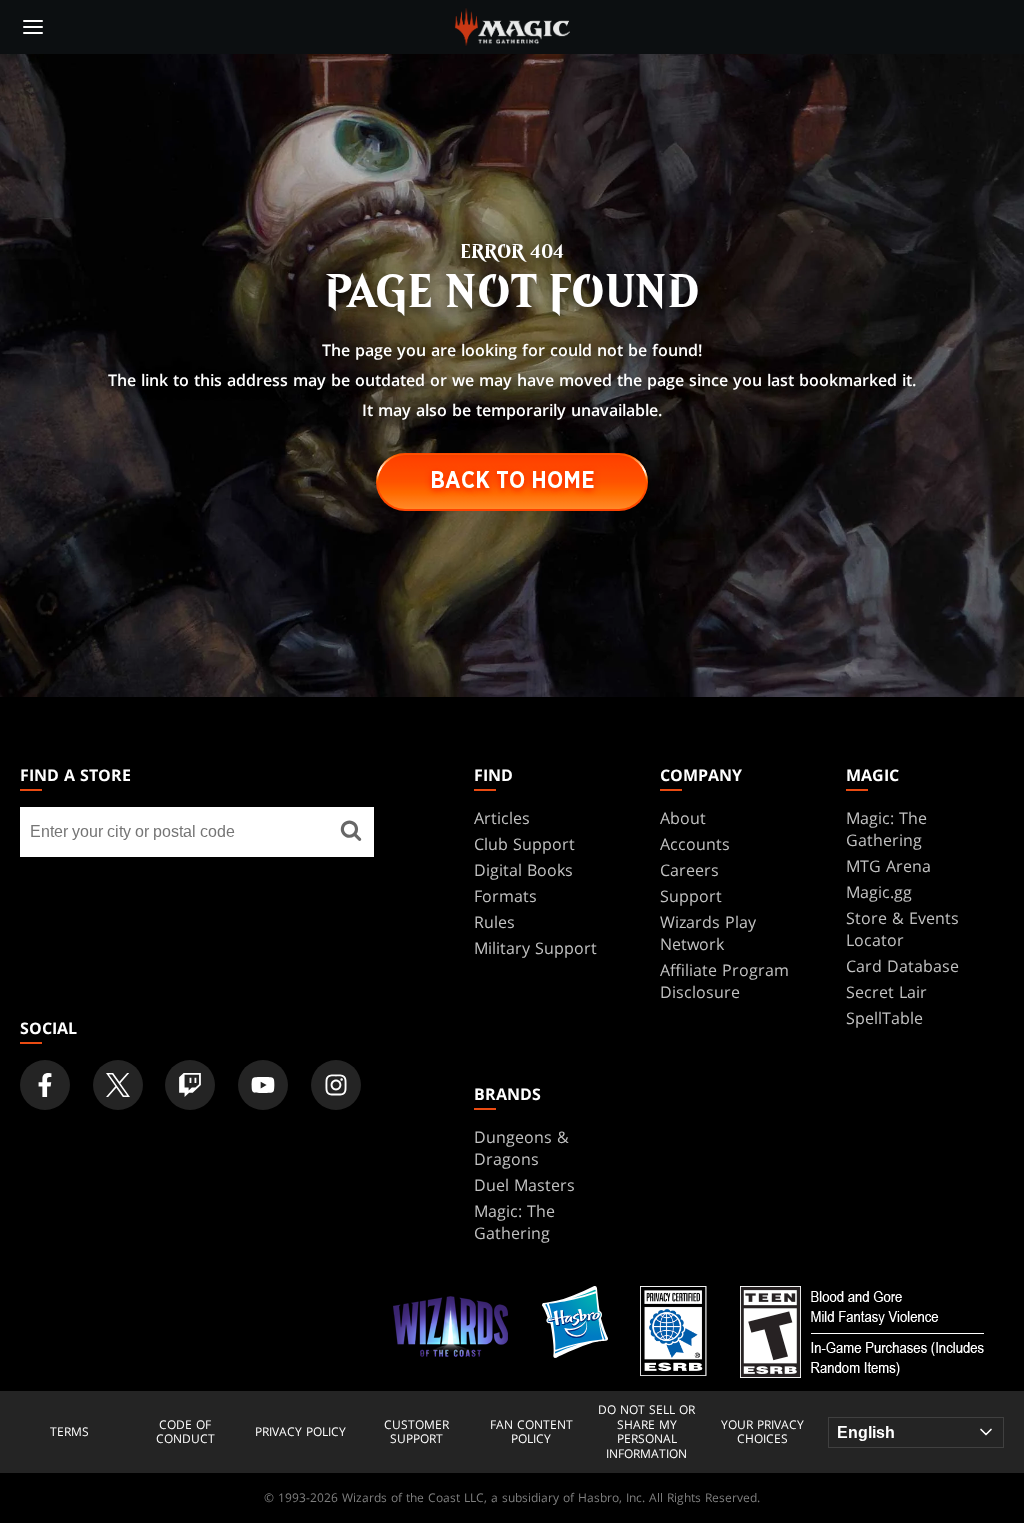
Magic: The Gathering (886, 829)
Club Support (524, 844)
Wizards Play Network (708, 933)
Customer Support (416, 1432)
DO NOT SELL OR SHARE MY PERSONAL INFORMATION (646, 1432)
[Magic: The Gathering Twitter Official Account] (118, 1085)
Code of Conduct (185, 1432)
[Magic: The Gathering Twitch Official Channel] (190, 1085)
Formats (505, 896)
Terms (69, 1432)
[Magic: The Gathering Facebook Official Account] (45, 1085)
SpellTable (884, 1018)
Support (691, 896)
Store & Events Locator (902, 929)
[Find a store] (351, 832)
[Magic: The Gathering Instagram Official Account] (336, 1085)
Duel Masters (524, 1185)
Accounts (695, 844)
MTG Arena (888, 866)
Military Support (535, 948)
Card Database (902, 966)
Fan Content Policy (531, 1432)
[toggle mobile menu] (33, 27)
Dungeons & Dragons (521, 1148)
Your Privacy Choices (762, 1432)
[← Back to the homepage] (512, 25)
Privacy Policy (300, 1432)
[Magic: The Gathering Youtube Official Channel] (263, 1085)
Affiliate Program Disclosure (724, 981)
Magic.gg (879, 892)
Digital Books (523, 870)
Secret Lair (886, 992)
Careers (689, 870)
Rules (494, 922)
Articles (502, 818)
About (683, 818)
